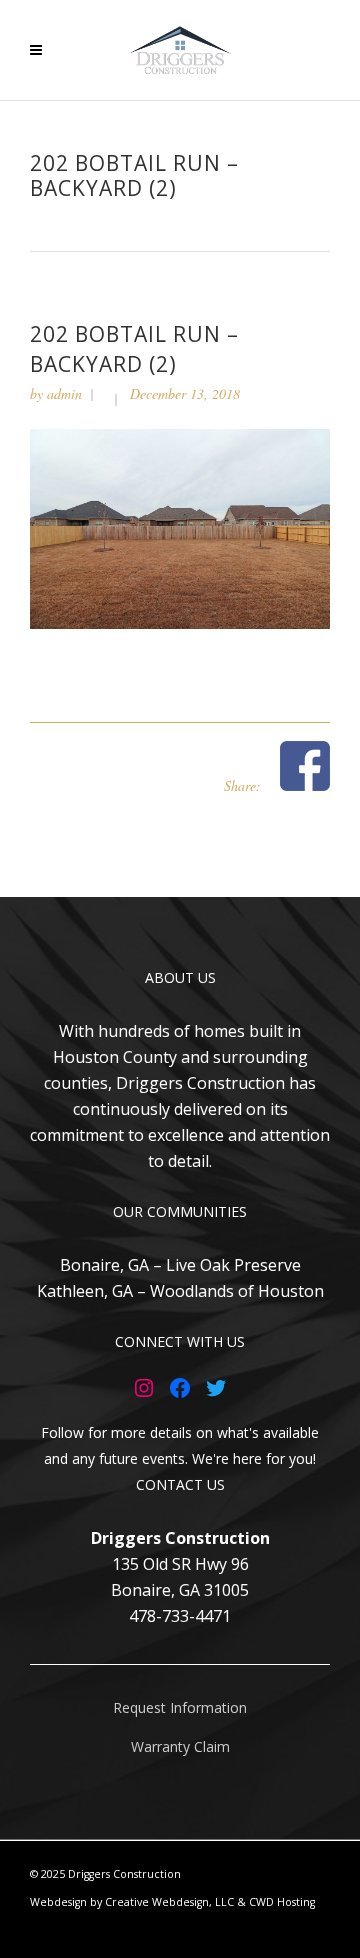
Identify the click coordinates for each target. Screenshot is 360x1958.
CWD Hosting (282, 1902)
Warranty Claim (180, 1746)
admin (64, 393)
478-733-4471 (180, 1616)
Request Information (180, 1707)
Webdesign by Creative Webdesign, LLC (132, 1902)
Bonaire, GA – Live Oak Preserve (180, 1265)
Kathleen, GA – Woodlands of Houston (180, 1291)
